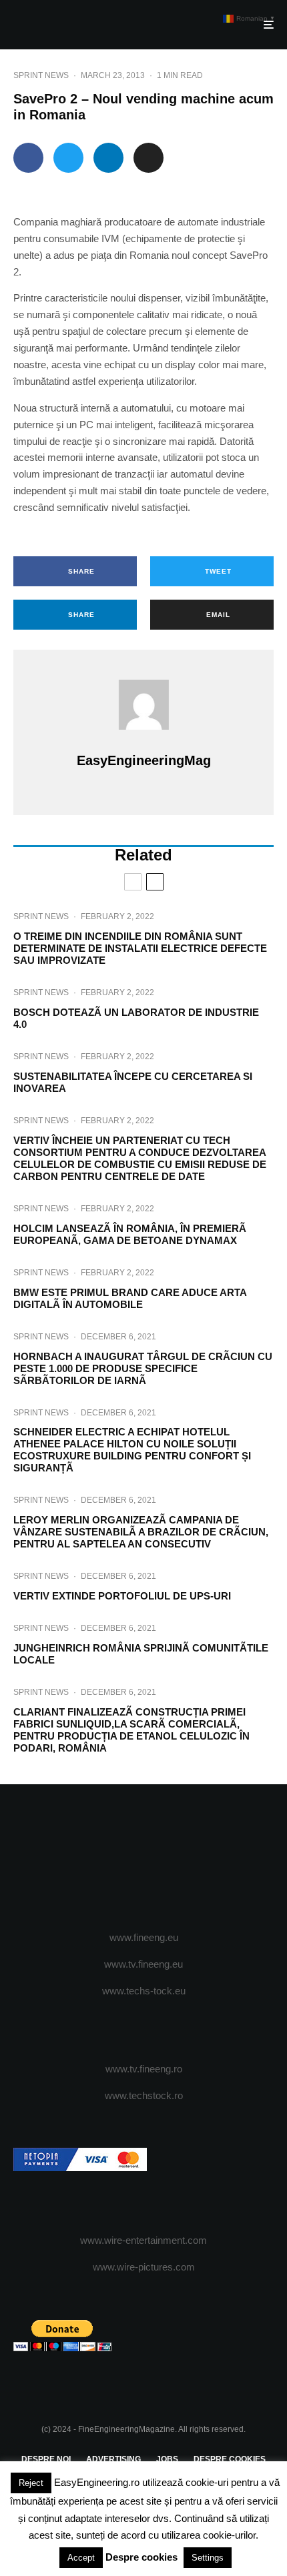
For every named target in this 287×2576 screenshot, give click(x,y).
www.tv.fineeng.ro (144, 2069)
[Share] (28, 158)
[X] (118, 1858)
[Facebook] (92, 1858)
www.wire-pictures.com (144, 2267)
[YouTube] (170, 1858)
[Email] (149, 158)
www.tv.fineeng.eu (143, 1964)
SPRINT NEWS (41, 75)
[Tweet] (68, 158)
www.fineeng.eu (144, 1937)
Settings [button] (208, 2558)
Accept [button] (81, 2558)
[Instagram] (144, 1858)
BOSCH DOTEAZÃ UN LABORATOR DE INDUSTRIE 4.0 (136, 1018)
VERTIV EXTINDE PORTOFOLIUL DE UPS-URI (122, 1596)
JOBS (167, 2459)
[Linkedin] (196, 1858)
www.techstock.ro (144, 2095)
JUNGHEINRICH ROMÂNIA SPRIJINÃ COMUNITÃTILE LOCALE (141, 1654)
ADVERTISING (113, 2459)
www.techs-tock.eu (144, 1991)
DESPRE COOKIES (230, 2459)
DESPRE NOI (46, 2459)
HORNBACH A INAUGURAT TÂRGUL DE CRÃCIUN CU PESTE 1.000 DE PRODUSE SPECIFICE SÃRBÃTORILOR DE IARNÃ (143, 1368)
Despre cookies (141, 2557)
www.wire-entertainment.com (143, 2240)
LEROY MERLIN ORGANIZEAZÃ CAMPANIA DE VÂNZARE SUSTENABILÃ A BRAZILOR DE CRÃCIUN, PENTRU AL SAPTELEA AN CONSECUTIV (141, 1532)
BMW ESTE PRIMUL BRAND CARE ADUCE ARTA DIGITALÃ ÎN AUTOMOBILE (130, 1298)
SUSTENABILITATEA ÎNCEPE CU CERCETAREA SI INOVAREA (133, 1082)
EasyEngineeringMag (144, 760)
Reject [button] (31, 2483)
